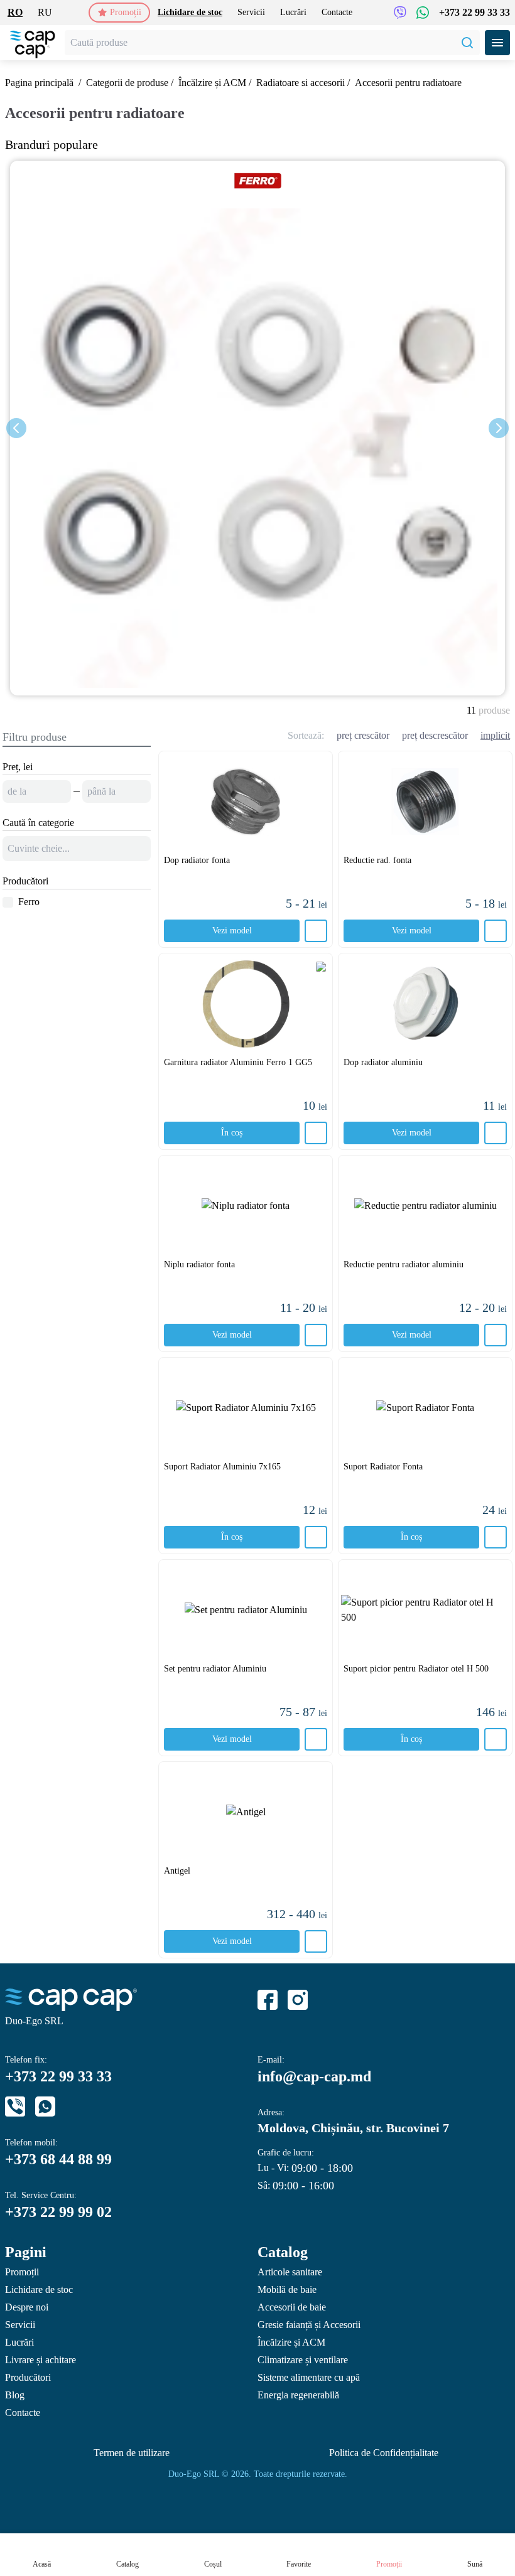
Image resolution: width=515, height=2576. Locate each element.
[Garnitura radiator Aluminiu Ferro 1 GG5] (246, 1004)
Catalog (283, 2252)
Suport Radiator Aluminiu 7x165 (222, 1467)
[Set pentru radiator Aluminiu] (246, 1610)
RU (45, 12)
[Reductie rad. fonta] (425, 802)
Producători (28, 2377)
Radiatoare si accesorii (301, 83)
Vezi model (232, 931)
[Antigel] (246, 1812)
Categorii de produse (127, 83)
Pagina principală (39, 83)
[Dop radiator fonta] (246, 802)
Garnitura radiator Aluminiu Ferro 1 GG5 (238, 1062)
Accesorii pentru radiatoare (408, 83)
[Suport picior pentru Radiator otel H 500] (425, 1610)
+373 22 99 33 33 (474, 12)
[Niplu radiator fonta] (246, 1206)
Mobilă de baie (287, 2289)
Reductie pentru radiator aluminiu (404, 1264)
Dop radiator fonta (197, 860)
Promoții (126, 12)
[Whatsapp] (45, 2106)
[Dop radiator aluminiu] (425, 1004)
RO (15, 12)
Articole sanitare (290, 2272)
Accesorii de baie (292, 2307)
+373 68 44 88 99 (58, 2159)
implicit (495, 735)
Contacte (337, 12)
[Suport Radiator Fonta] (425, 1408)
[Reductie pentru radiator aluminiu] (425, 1206)
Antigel (177, 1871)
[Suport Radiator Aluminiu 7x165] (246, 1408)
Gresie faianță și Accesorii (309, 2325)
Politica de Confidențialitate (384, 2453)
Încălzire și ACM (212, 83)
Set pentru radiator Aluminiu (215, 1669)
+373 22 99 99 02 (58, 2212)
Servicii (251, 12)
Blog (15, 2395)
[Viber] (15, 2106)
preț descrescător (435, 735)
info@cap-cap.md (314, 2076)
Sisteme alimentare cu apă (309, 2377)
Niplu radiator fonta (199, 1264)
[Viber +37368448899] (400, 13)
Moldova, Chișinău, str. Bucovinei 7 (353, 2128)
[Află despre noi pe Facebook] (268, 2000)
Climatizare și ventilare (303, 2360)
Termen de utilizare (132, 2453)
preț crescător (363, 735)
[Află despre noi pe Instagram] (298, 2000)
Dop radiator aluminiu (383, 1062)
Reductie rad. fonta (377, 860)
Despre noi (27, 2307)
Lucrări (293, 12)
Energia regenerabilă (298, 2395)
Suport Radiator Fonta (383, 1467)
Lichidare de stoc (190, 12)
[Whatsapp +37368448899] (423, 13)
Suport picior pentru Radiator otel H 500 (416, 1669)
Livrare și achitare (41, 2360)
